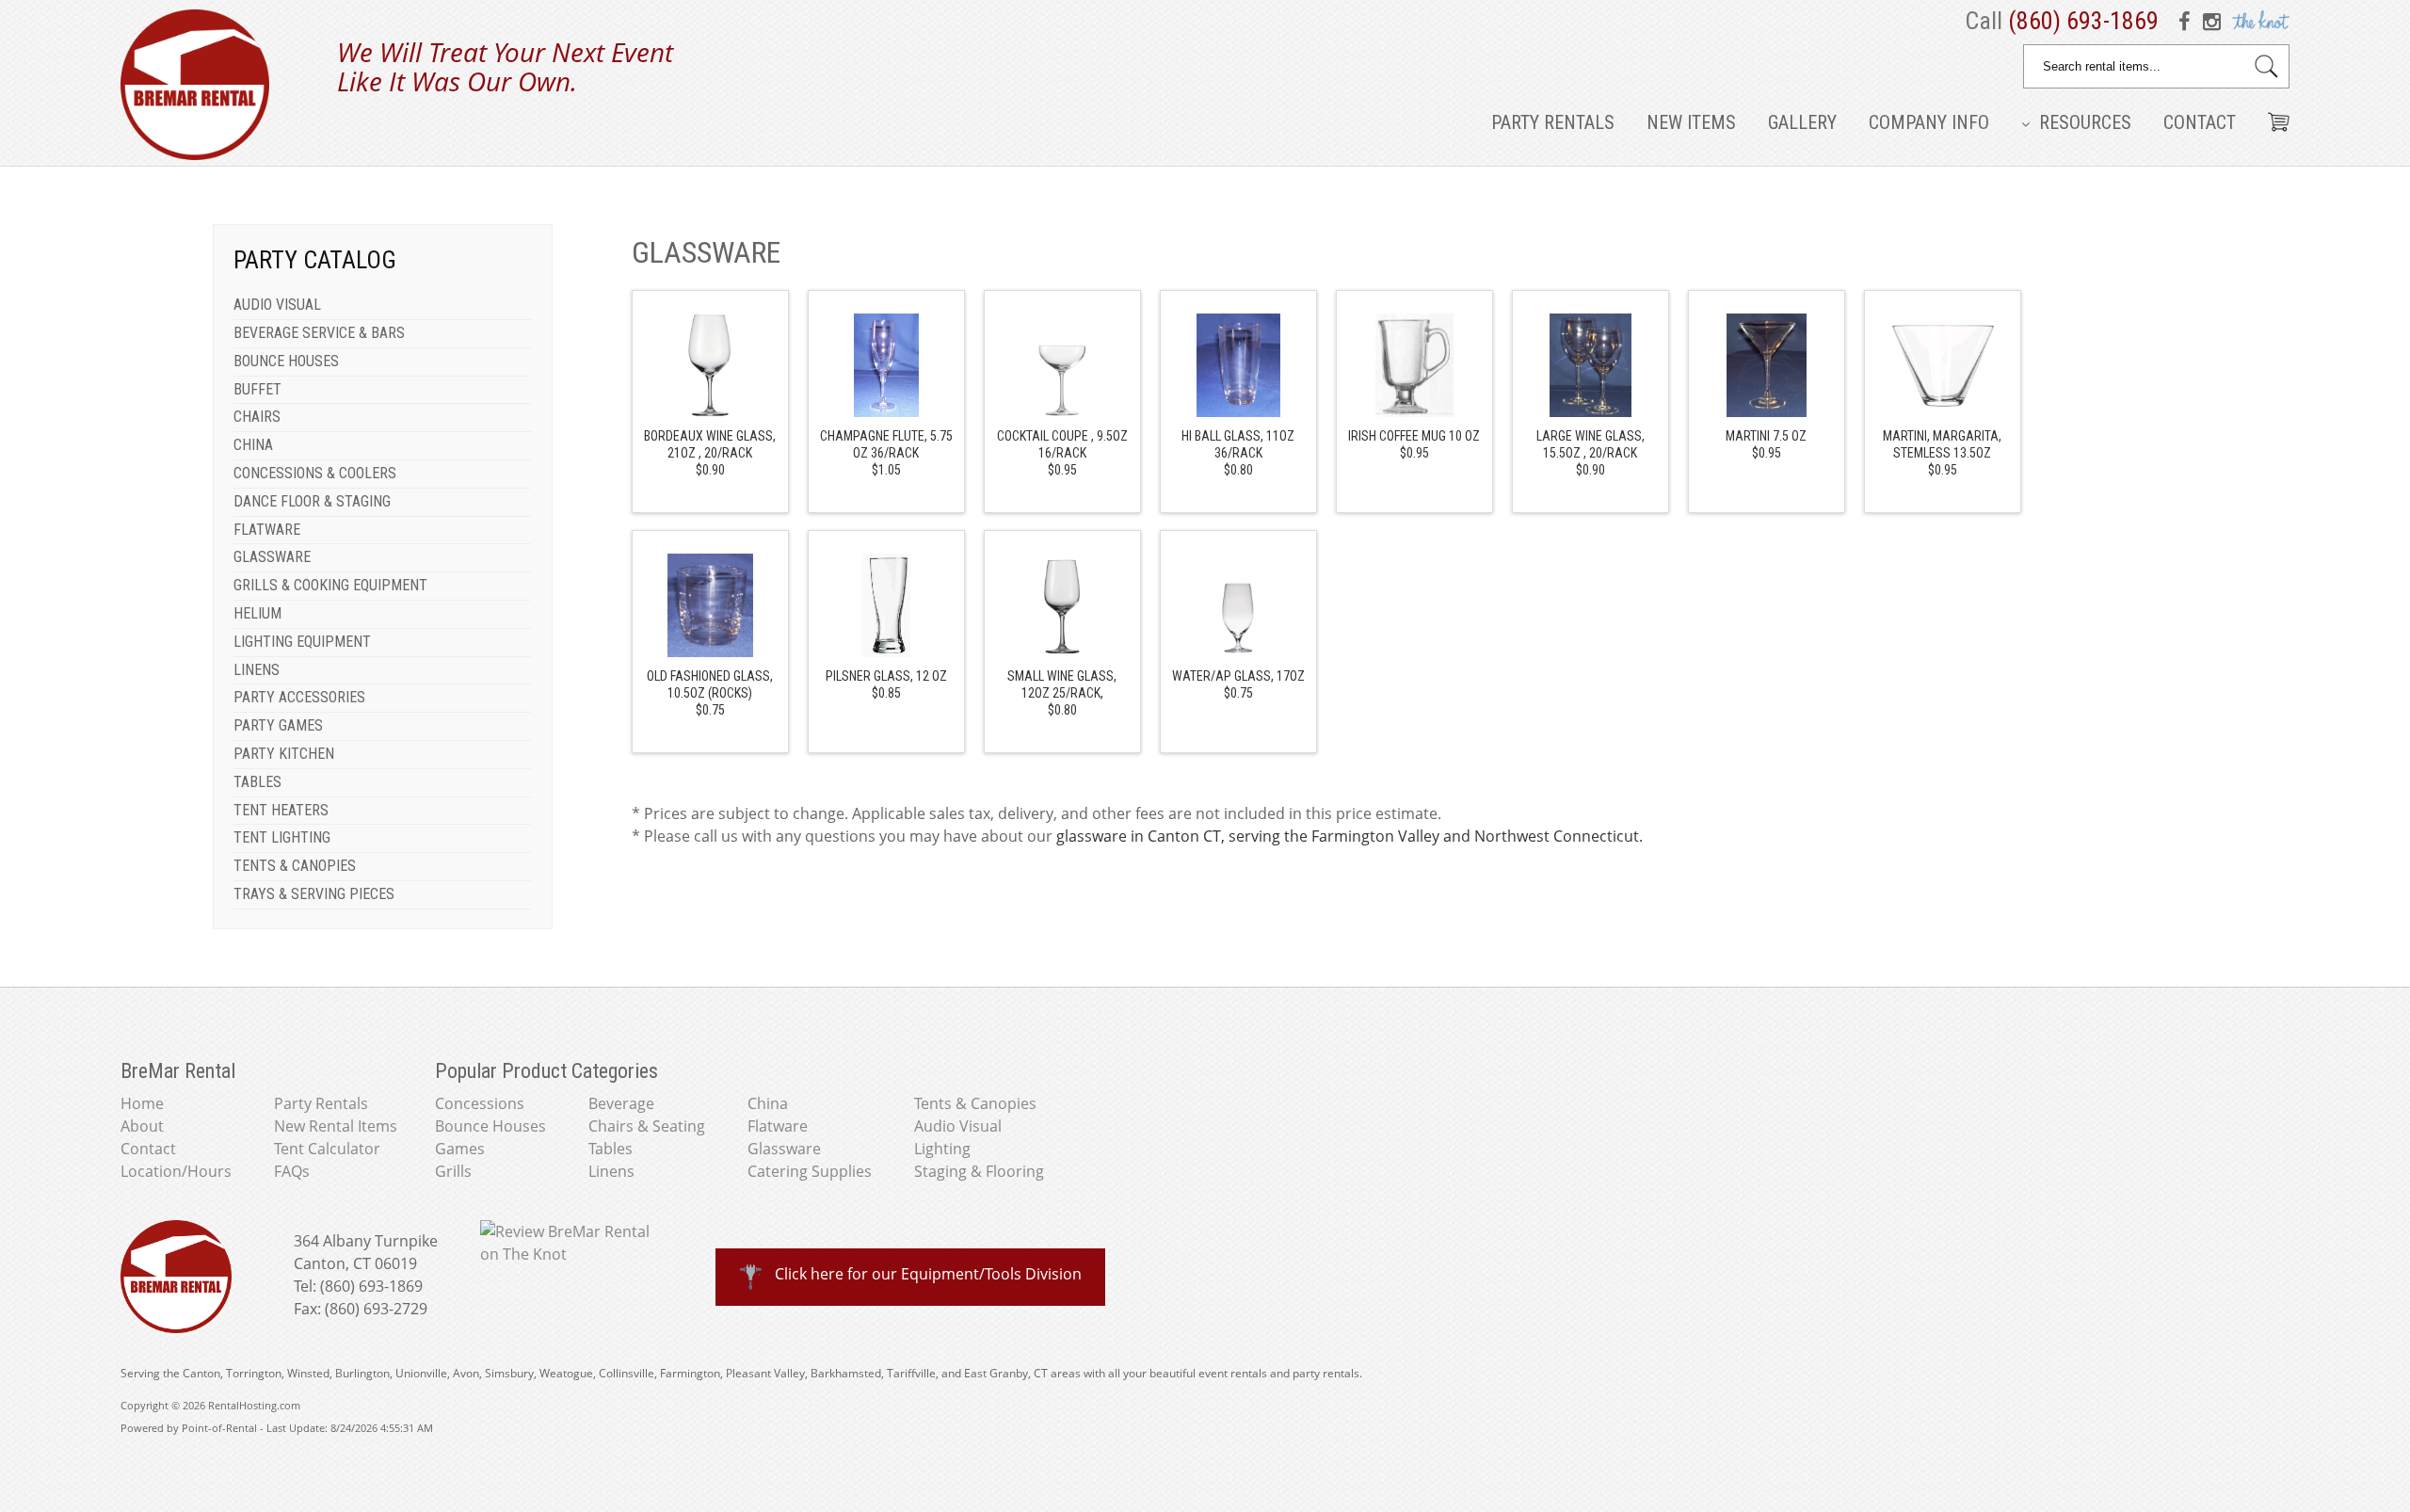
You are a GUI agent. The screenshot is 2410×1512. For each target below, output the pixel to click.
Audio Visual (958, 1126)
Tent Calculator (327, 1149)
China (768, 1103)
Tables (611, 1149)
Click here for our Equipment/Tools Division (928, 1274)
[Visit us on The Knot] (2259, 21)
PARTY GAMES (278, 725)
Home (142, 1103)
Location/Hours (176, 1171)
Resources (2083, 122)
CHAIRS (257, 417)
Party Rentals (1553, 122)
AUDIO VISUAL (277, 305)
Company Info (1929, 122)
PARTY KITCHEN (284, 754)
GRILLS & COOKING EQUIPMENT (330, 585)
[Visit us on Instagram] (2212, 21)
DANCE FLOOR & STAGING (312, 501)
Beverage (621, 1103)
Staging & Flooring (979, 1171)
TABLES (257, 782)
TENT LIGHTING (282, 837)
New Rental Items (336, 1126)
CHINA (253, 445)
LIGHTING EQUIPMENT (302, 642)
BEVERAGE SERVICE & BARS (319, 333)
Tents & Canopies (975, 1103)
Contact (2200, 122)
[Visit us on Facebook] (2188, 21)
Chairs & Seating (647, 1126)
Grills (453, 1171)
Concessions (480, 1103)
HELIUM (257, 613)
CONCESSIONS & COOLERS (315, 473)
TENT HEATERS (281, 810)
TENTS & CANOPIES (295, 866)
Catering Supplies (810, 1171)
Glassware (784, 1149)
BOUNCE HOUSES (286, 361)
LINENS (257, 670)
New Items (1691, 122)
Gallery (1802, 122)
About (142, 1126)
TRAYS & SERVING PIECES (314, 894)
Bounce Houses (490, 1126)
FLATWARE (267, 530)
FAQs (292, 1171)
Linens (611, 1171)
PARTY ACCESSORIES (299, 697)
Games (460, 1149)
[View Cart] (2272, 115)
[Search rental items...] (2266, 66)
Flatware (778, 1126)
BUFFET (257, 389)
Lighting (942, 1149)
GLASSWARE (272, 557)
